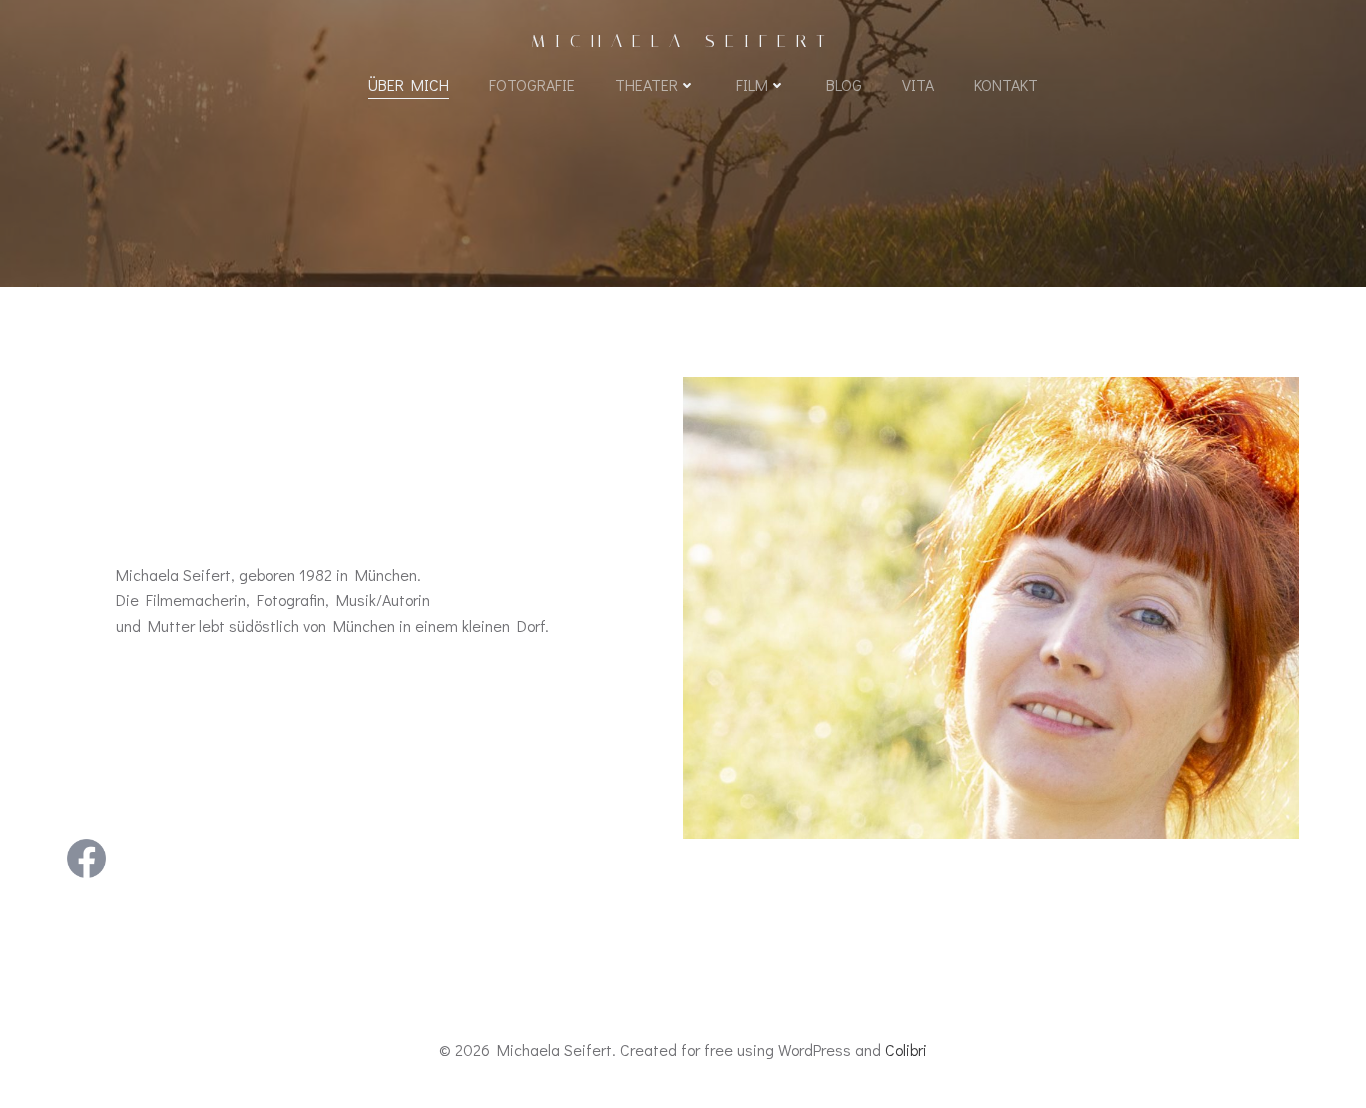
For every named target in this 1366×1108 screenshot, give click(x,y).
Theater (646, 84)
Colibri (906, 1049)
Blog (844, 84)
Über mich (408, 84)
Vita (918, 84)
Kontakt (1006, 84)
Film (752, 84)
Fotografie (532, 84)
